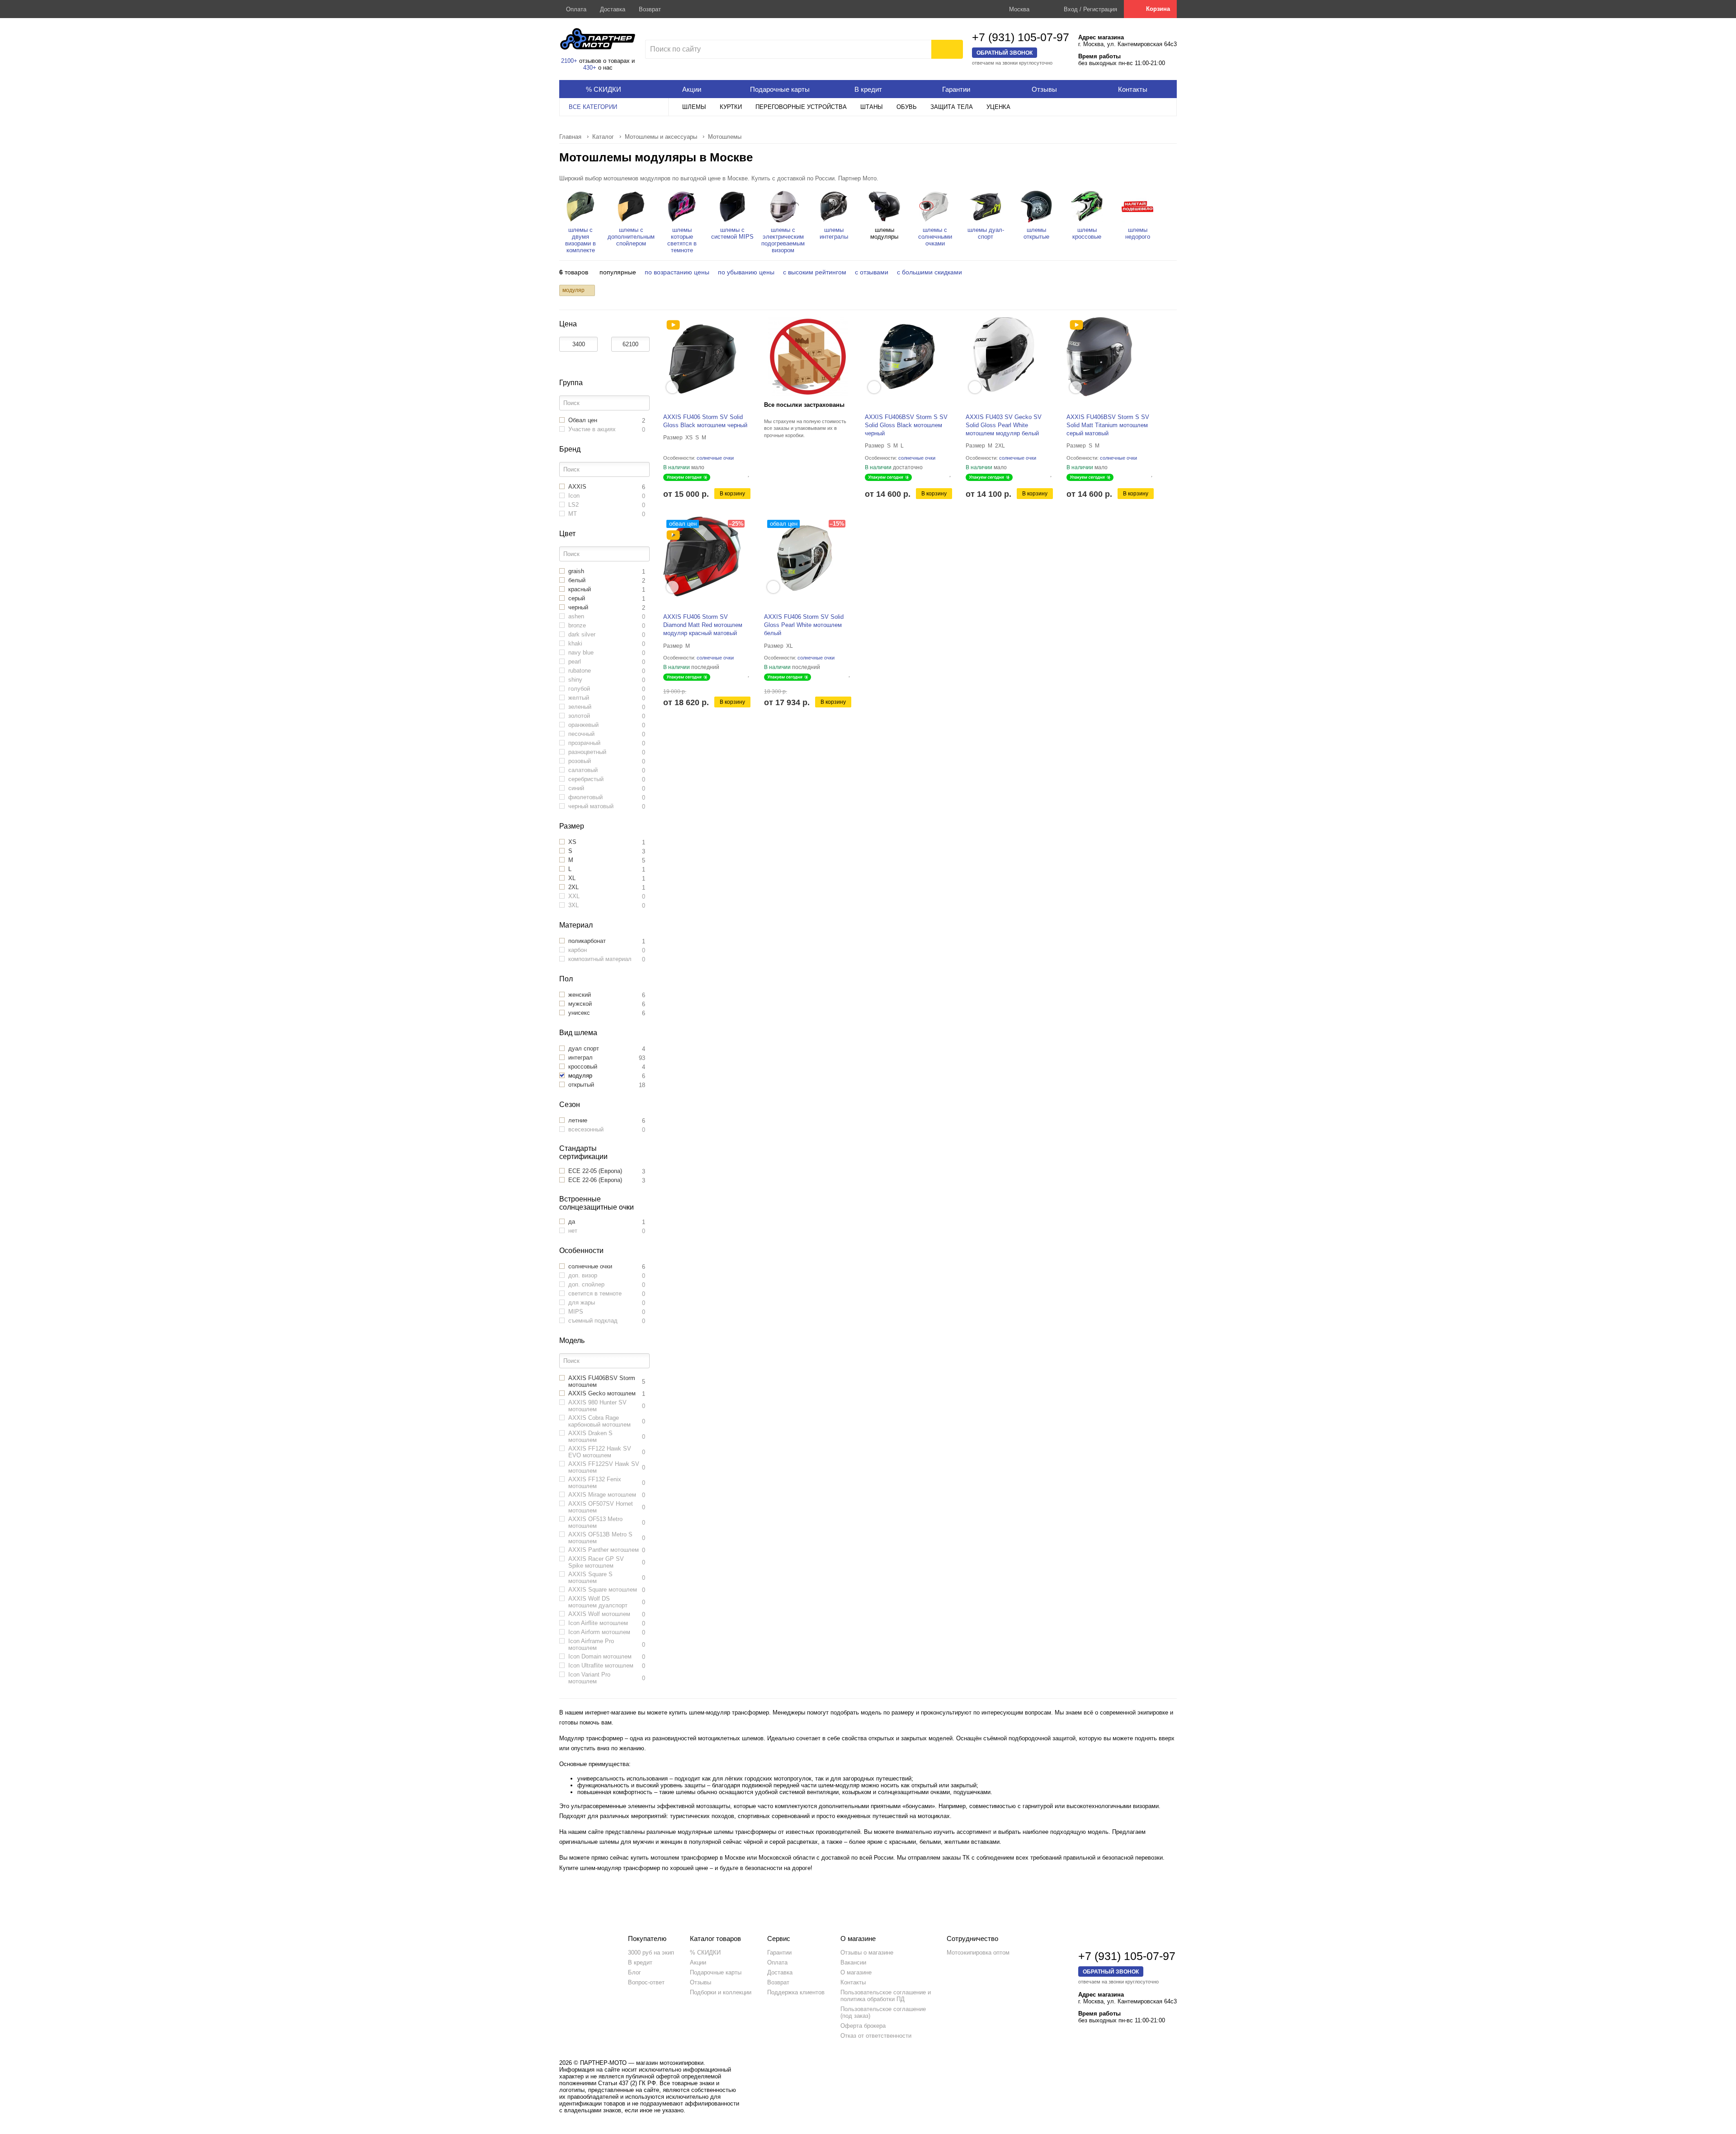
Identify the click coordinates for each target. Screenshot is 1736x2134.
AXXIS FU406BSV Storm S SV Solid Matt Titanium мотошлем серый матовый (1108, 425)
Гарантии (779, 1953)
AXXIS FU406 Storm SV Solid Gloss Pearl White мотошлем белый (804, 625)
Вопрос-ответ (646, 1982)
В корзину (732, 494)
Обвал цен (683, 524)
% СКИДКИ (705, 1953)
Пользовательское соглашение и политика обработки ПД (886, 1996)
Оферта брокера (863, 2026)
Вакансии (853, 1962)
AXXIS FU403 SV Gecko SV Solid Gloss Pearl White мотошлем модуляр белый (1004, 425)
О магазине (856, 1972)
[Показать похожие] (672, 387)
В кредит (640, 1962)
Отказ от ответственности (876, 2036)
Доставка (613, 9)
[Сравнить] (742, 473)
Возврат (650, 9)
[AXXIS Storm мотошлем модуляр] (673, 325)
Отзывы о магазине (867, 1953)
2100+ (569, 61)
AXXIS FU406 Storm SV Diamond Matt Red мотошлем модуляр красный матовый (703, 625)
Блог (634, 1972)
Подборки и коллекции (721, 1992)
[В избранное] (749, 473)
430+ (590, 68)
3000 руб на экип (651, 1953)
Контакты (853, 1982)
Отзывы (701, 1982)
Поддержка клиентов (796, 1992)
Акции (698, 1962)
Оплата (576, 9)
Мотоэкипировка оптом (978, 1953)
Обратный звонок (1005, 53)
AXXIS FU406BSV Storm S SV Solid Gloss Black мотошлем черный (906, 425)
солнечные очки (716, 458)
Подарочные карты (716, 1972)
